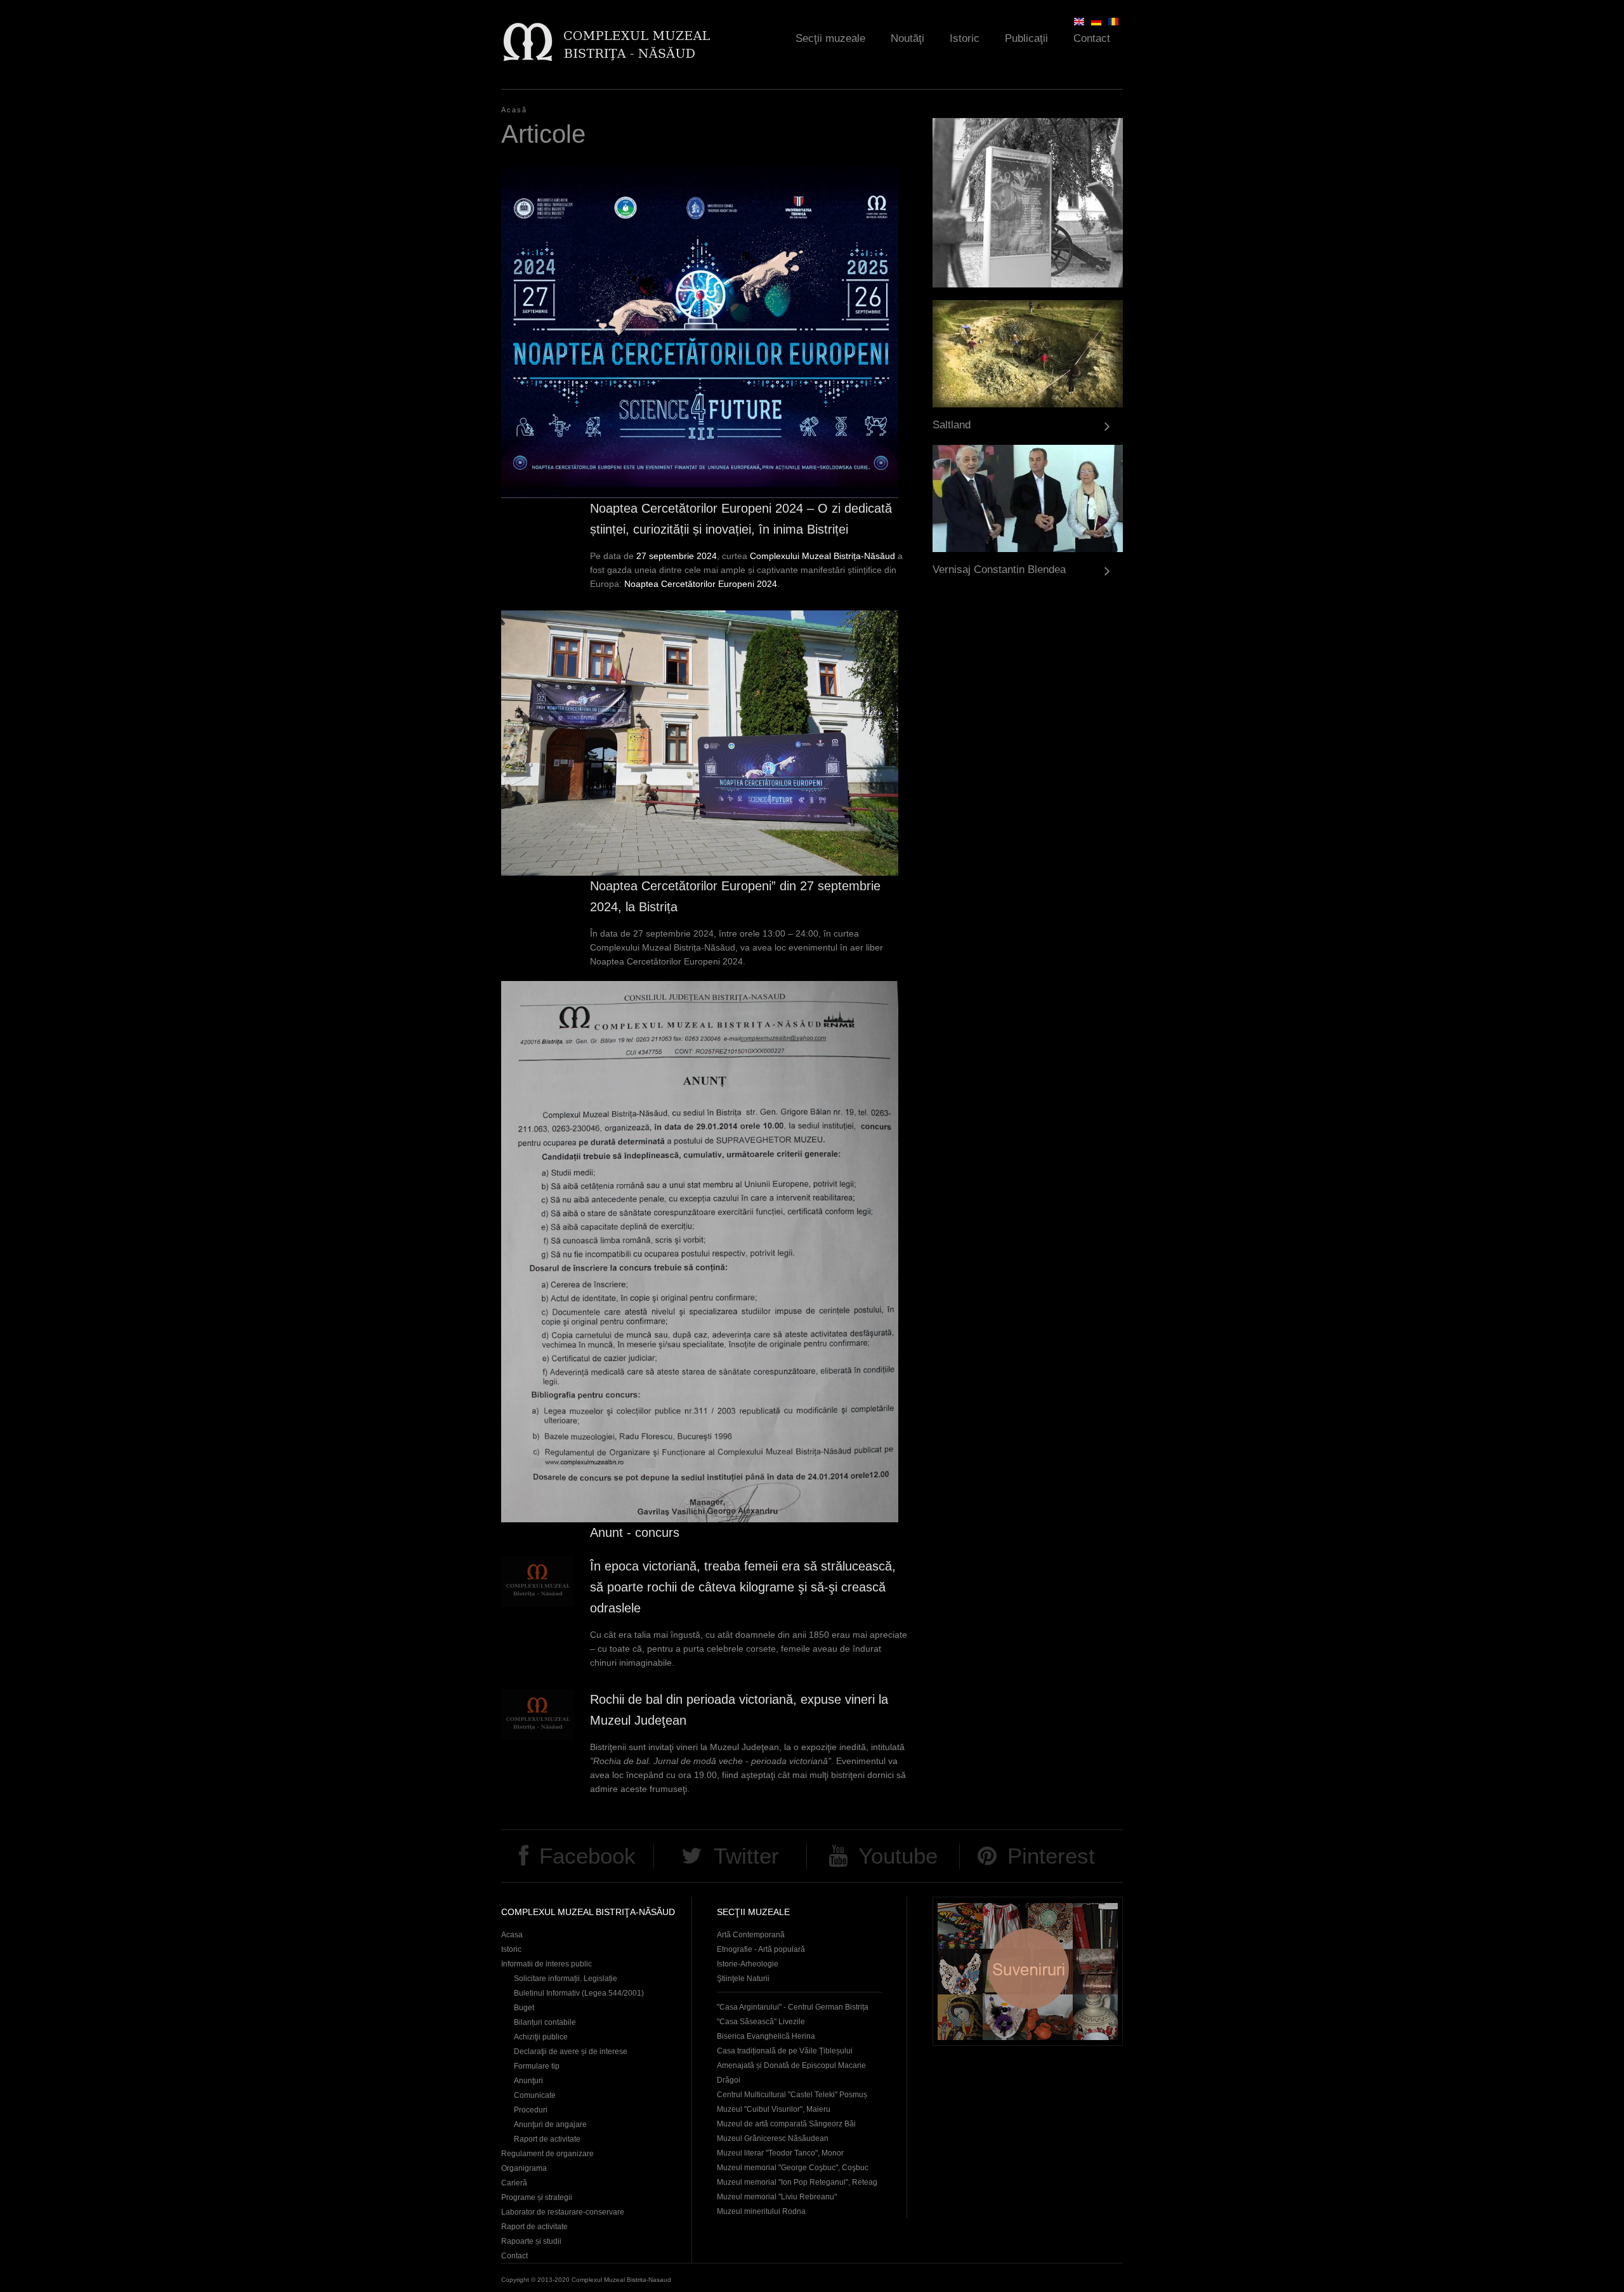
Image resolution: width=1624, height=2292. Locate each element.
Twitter (746, 1856)
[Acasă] (606, 42)
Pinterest (1051, 1856)
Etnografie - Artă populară (761, 1949)
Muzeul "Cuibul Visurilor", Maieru (774, 2109)
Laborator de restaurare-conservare (563, 2212)
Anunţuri (528, 2081)
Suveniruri (1028, 1971)
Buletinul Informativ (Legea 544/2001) (579, 1993)
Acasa (512, 1935)
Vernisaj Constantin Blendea (999, 570)
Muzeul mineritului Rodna (761, 2211)
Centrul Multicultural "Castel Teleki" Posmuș (792, 2095)
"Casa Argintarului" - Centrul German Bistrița (793, 2007)
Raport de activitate (547, 2139)
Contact (1092, 38)
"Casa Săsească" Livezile (761, 2022)
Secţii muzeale (830, 38)
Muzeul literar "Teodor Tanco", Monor (780, 2153)
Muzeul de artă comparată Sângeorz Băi (786, 2124)
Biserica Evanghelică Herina (766, 2036)
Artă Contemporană (751, 1935)
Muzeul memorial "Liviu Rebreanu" (777, 2197)
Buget (524, 2008)
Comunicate (535, 2095)
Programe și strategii (537, 2197)
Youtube (898, 1856)
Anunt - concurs (635, 1532)
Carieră (514, 2183)
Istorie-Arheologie (748, 1964)
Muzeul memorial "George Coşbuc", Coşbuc (793, 2168)
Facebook (587, 1856)
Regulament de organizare (547, 2154)
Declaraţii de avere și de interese (571, 2052)
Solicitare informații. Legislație (566, 1979)
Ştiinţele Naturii (743, 1979)
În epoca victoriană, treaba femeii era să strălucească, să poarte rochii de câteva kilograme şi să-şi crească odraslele (743, 1587)
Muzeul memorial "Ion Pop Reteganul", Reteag (797, 2182)
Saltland (952, 425)
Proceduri (531, 2110)
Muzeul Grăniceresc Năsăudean (773, 2138)
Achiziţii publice (541, 2037)
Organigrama (524, 2168)
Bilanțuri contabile (545, 2022)
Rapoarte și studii (531, 2241)
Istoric (965, 38)
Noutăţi (907, 38)
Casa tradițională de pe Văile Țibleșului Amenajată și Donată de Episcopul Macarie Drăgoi (791, 2065)
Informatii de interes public (547, 1964)
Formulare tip (537, 2066)
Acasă (514, 110)
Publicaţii (1026, 38)
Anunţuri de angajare (550, 2124)
